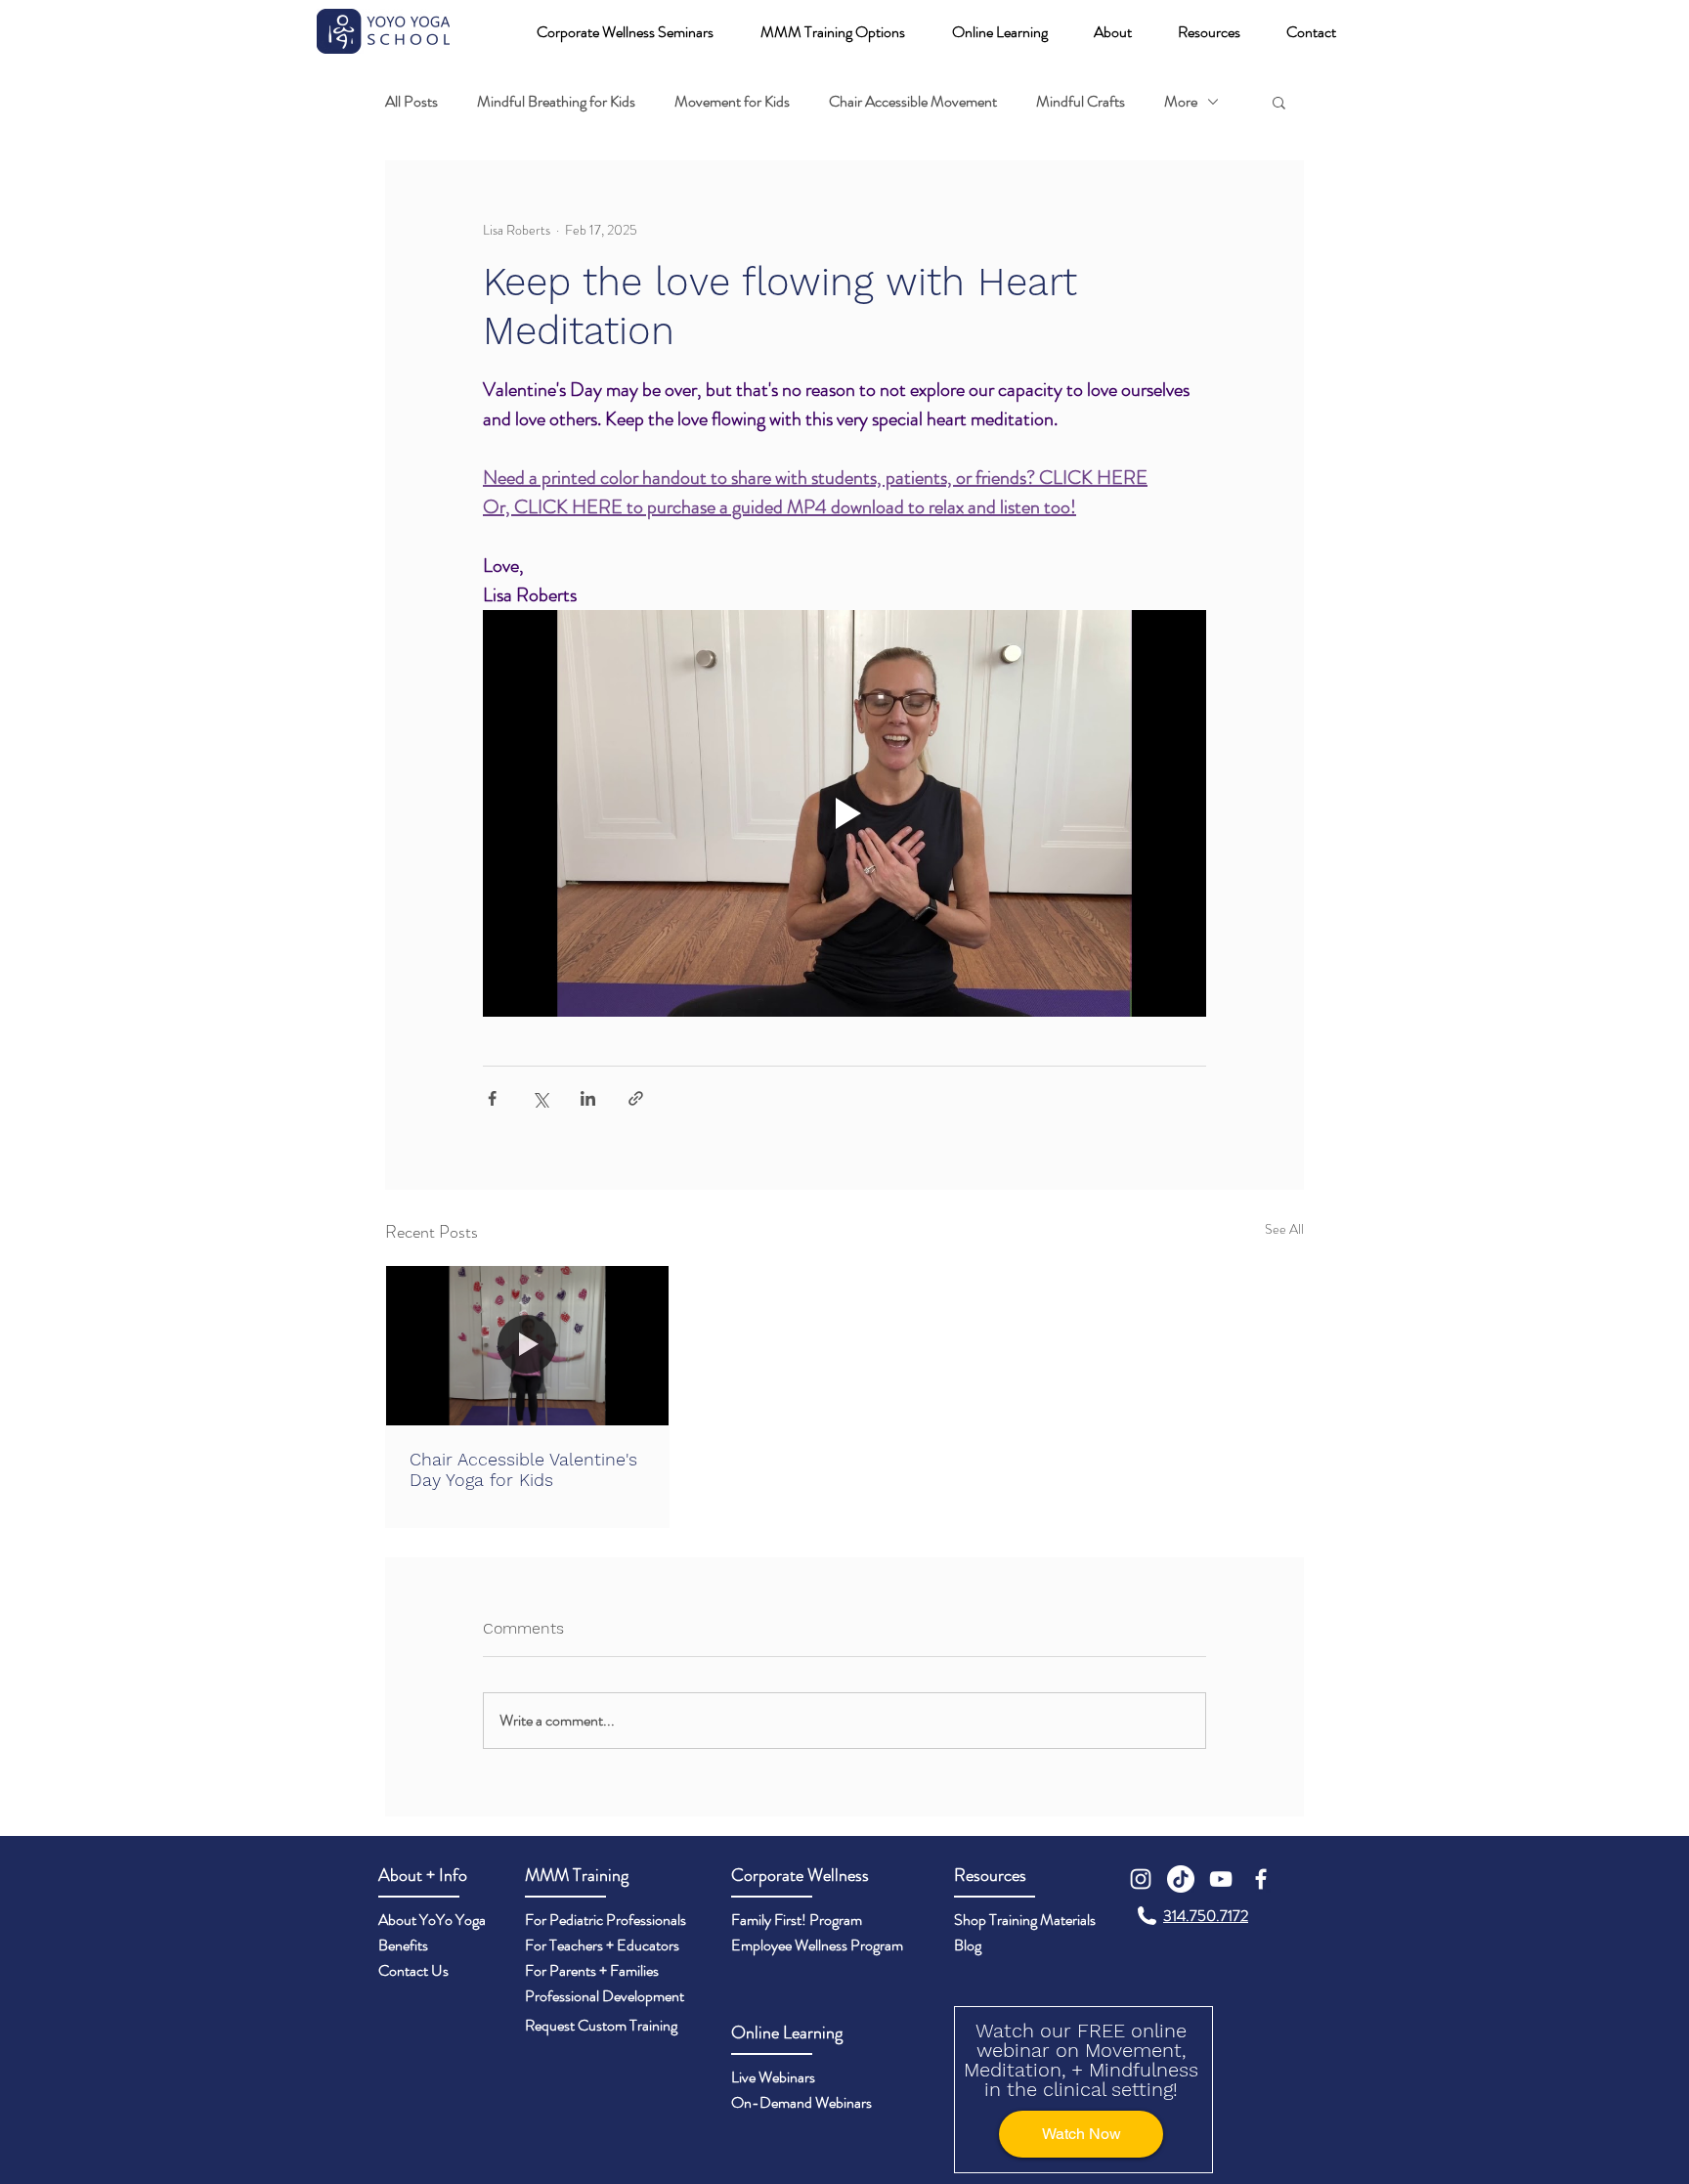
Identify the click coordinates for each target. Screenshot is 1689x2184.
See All (1284, 1229)
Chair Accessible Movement (913, 102)
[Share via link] (636, 1098)
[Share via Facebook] (492, 1098)
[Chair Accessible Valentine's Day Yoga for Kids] (527, 1345)
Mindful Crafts (1081, 102)
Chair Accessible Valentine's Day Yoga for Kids (523, 1469)
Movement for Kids (732, 102)
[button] (634, 32)
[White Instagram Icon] (1141, 1879)
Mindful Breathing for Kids (556, 102)
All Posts (411, 102)
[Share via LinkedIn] (588, 1098)
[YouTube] (1221, 1879)
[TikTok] (1181, 1879)
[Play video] (844, 813)
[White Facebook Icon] (1261, 1879)
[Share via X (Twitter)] (540, 1098)
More (1181, 102)
